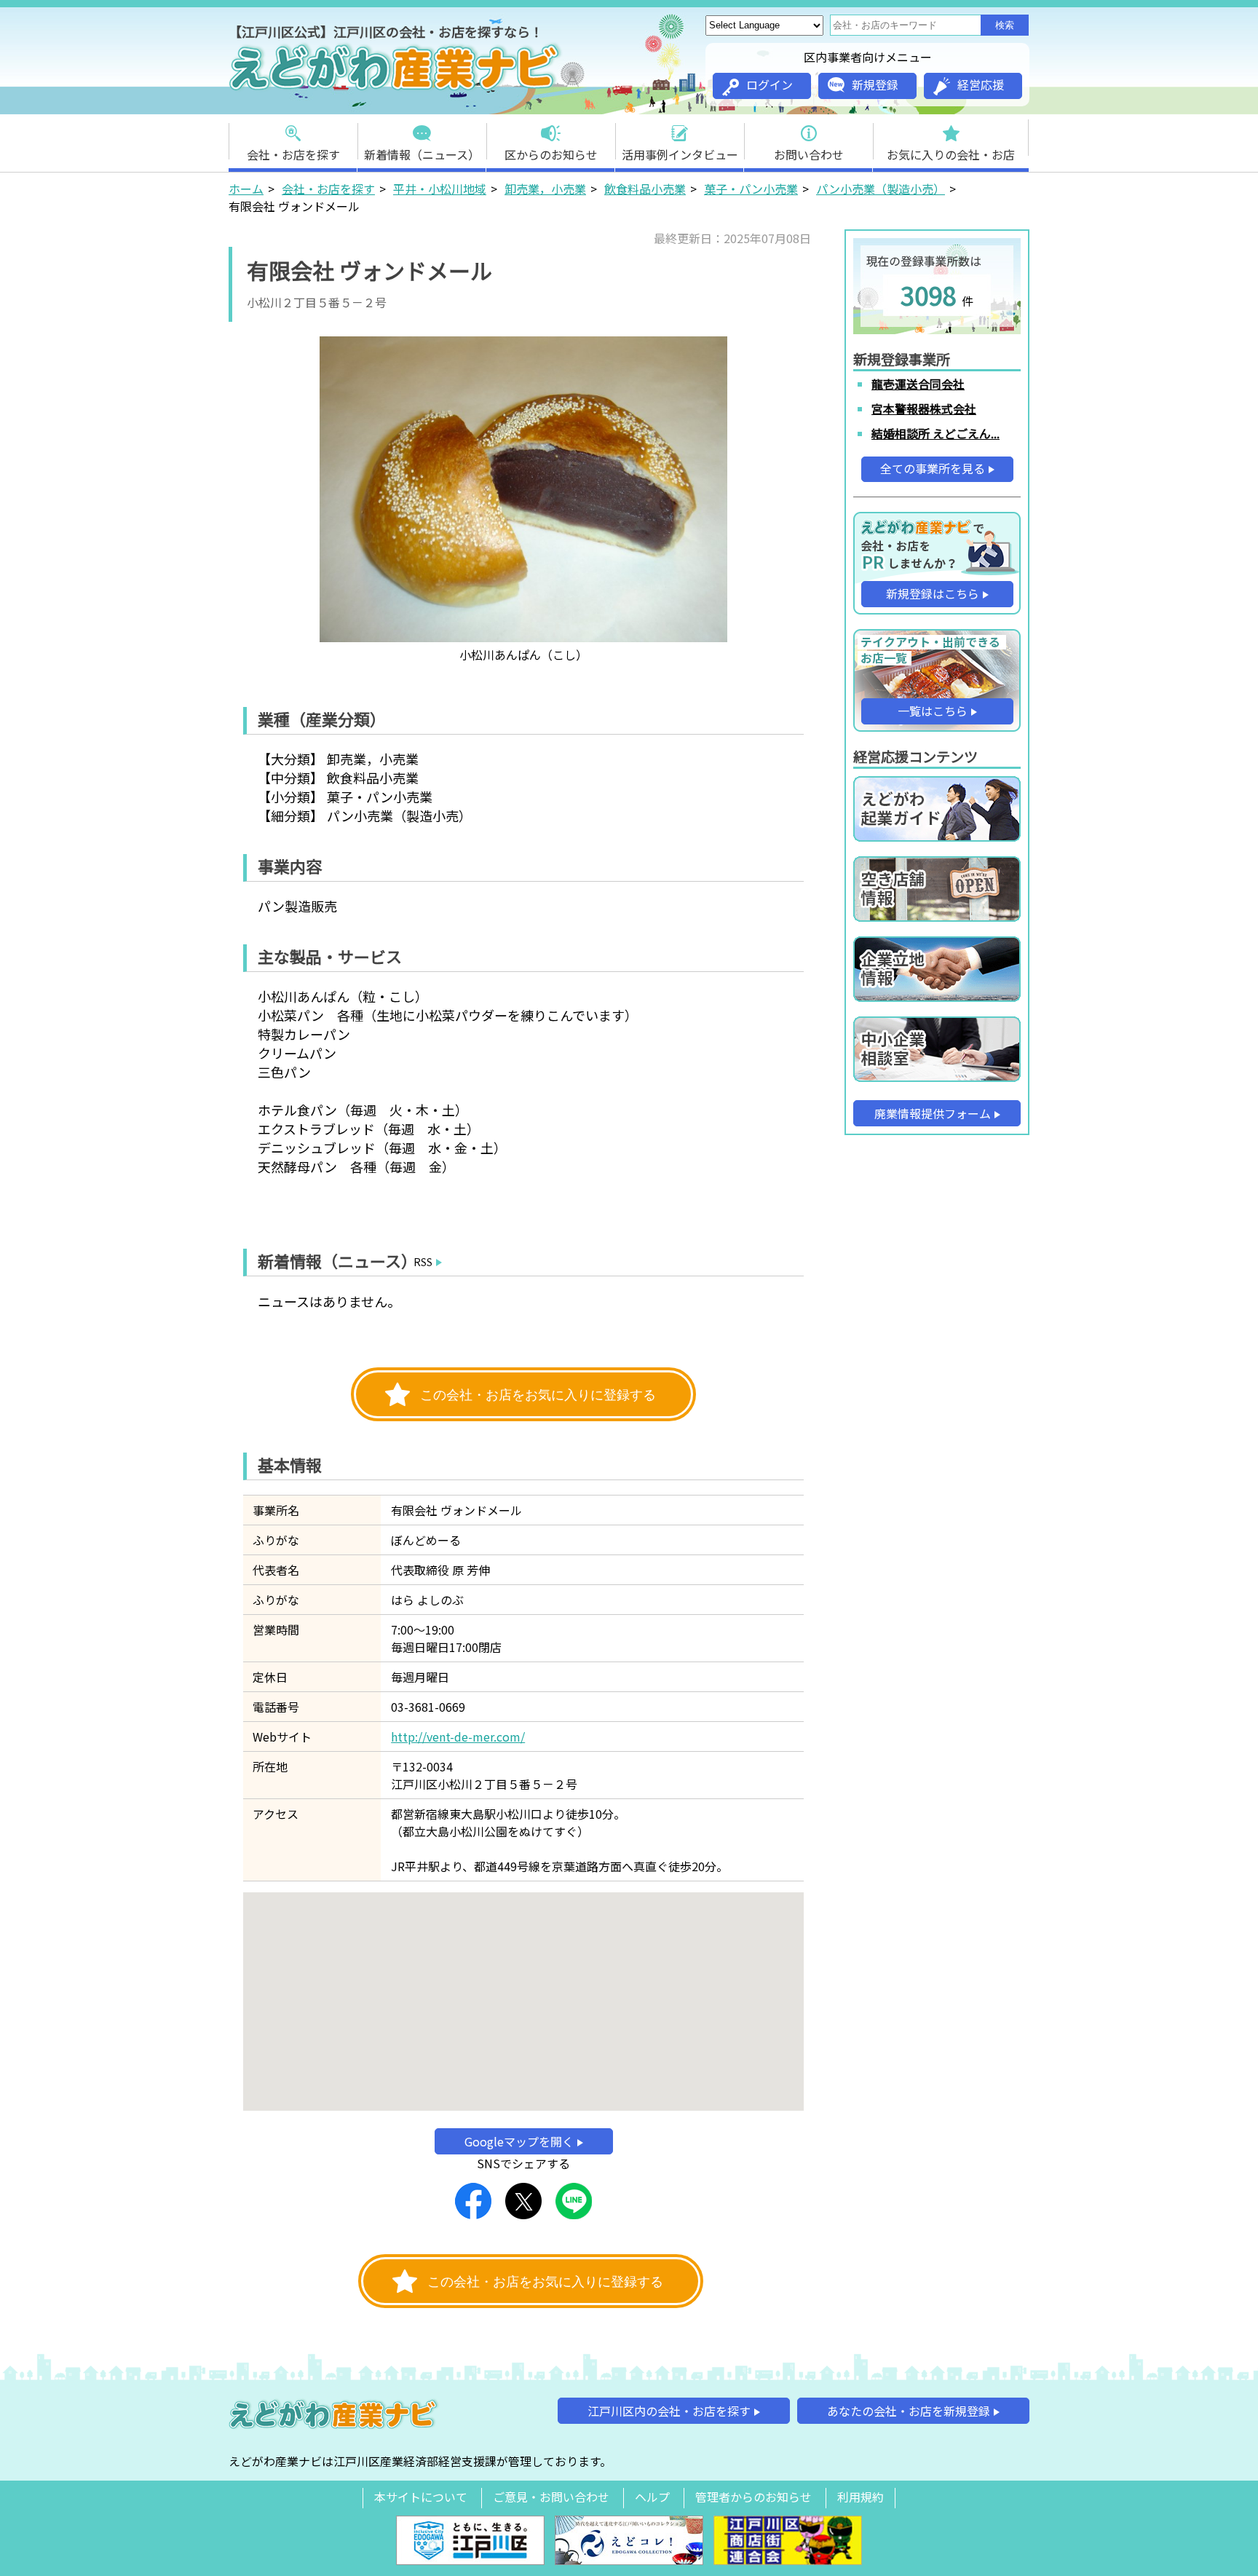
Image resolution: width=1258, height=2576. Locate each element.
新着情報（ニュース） (422, 154)
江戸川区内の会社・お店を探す (669, 2411)
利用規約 (861, 2497)
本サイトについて (421, 2497)
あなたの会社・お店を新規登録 (909, 2411)
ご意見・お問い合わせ (551, 2497)
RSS (423, 1262)
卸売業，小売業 (545, 189)
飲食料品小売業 (645, 189)
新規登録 (875, 84)
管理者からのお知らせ (753, 2497)
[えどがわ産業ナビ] (396, 88)
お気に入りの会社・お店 (951, 154)
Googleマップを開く (519, 2141)
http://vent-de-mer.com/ (458, 1737)
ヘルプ (652, 2497)
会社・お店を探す (293, 154)
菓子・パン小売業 (751, 189)
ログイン (770, 84)
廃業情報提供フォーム (933, 1113)
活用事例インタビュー (680, 154)
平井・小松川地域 (440, 189)
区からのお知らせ (551, 154)
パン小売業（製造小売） (881, 189)
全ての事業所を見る (933, 468)
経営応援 (981, 84)
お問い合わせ (809, 154)
